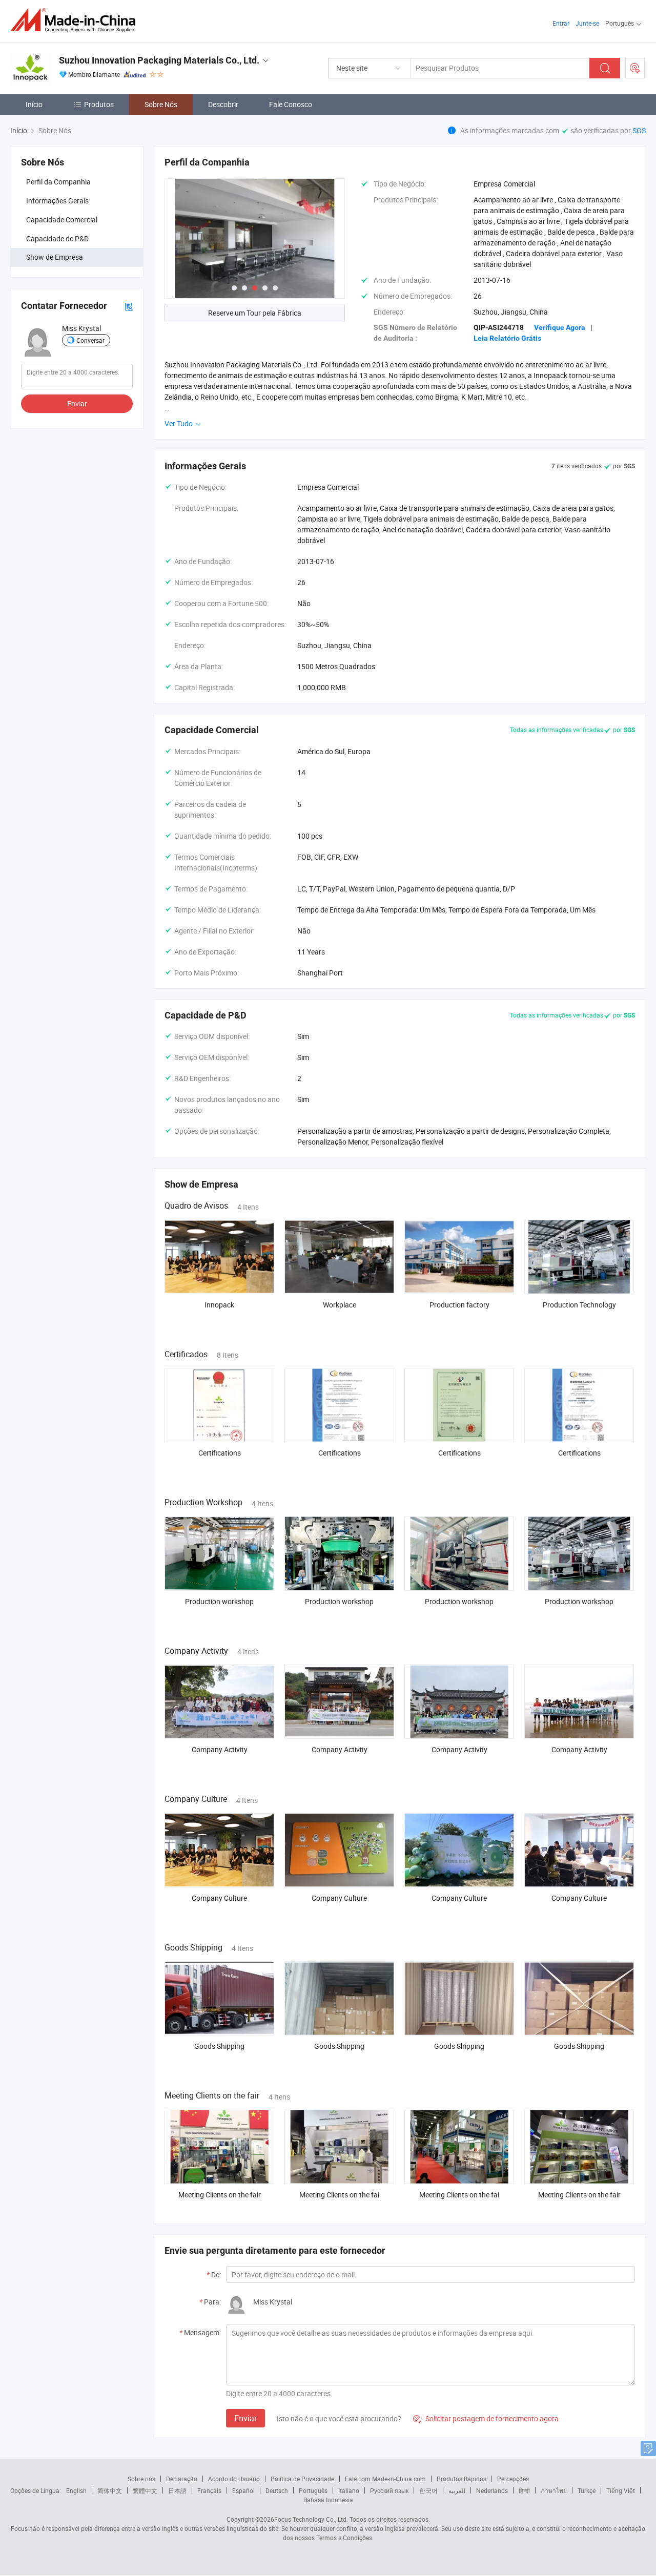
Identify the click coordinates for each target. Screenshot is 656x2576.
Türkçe (587, 2490)
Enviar (77, 404)
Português (313, 2490)
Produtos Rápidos (462, 2479)
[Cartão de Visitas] (129, 306)
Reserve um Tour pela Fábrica (255, 313)
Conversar (90, 340)
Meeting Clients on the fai (339, 2195)
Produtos (99, 104)
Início (34, 104)
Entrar (561, 23)
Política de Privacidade (302, 2479)
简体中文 (110, 2490)
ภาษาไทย (554, 2490)
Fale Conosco (291, 104)
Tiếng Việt (621, 2490)
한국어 (428, 2490)
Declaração (182, 2479)
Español (243, 2490)
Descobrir (223, 104)
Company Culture (219, 1898)
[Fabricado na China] (76, 20)
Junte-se (587, 23)
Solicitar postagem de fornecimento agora (486, 2418)
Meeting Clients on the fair (220, 2195)
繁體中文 (145, 2490)
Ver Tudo (179, 423)
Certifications (220, 1453)
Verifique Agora (560, 327)
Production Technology (579, 1305)
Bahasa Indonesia (328, 2500)
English (76, 2490)
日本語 (177, 2490)
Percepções (513, 2479)
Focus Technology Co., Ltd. (311, 2519)
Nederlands (492, 2490)
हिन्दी (524, 2490)
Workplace (340, 1305)
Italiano (349, 2490)
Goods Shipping (219, 2046)
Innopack (219, 1305)
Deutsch (277, 2490)
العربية (457, 2490)
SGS (639, 130)
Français (209, 2490)
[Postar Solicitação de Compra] (635, 68)
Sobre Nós (161, 104)
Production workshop (219, 1601)
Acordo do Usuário (234, 2479)
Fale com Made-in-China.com (385, 2479)
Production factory (459, 1305)
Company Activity (220, 1749)
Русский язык (389, 2490)
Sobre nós (141, 2479)
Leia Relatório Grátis (507, 338)
